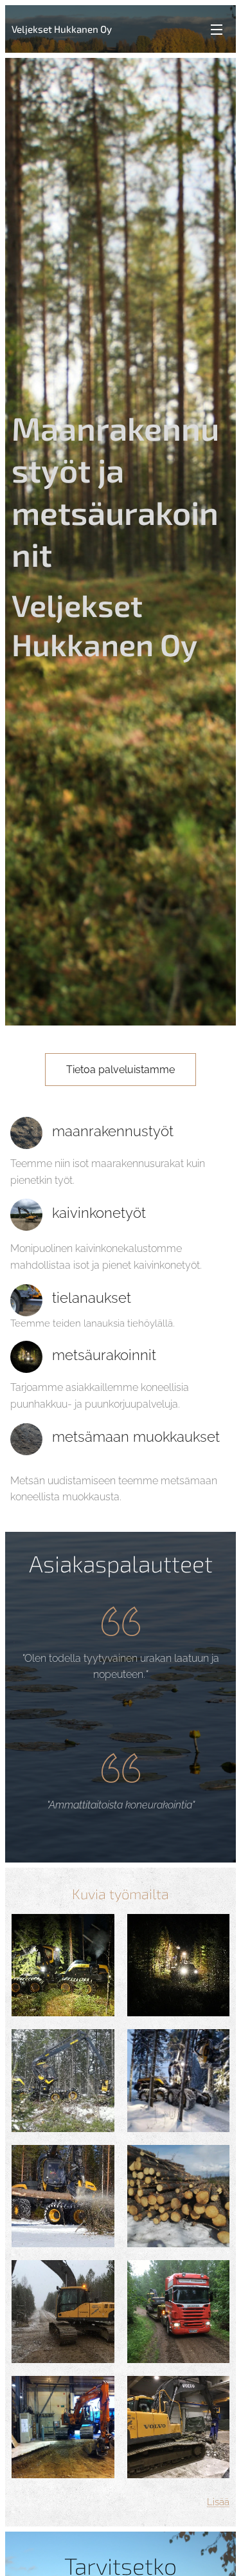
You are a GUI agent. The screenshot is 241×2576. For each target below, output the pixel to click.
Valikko (217, 29)
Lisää (218, 2502)
